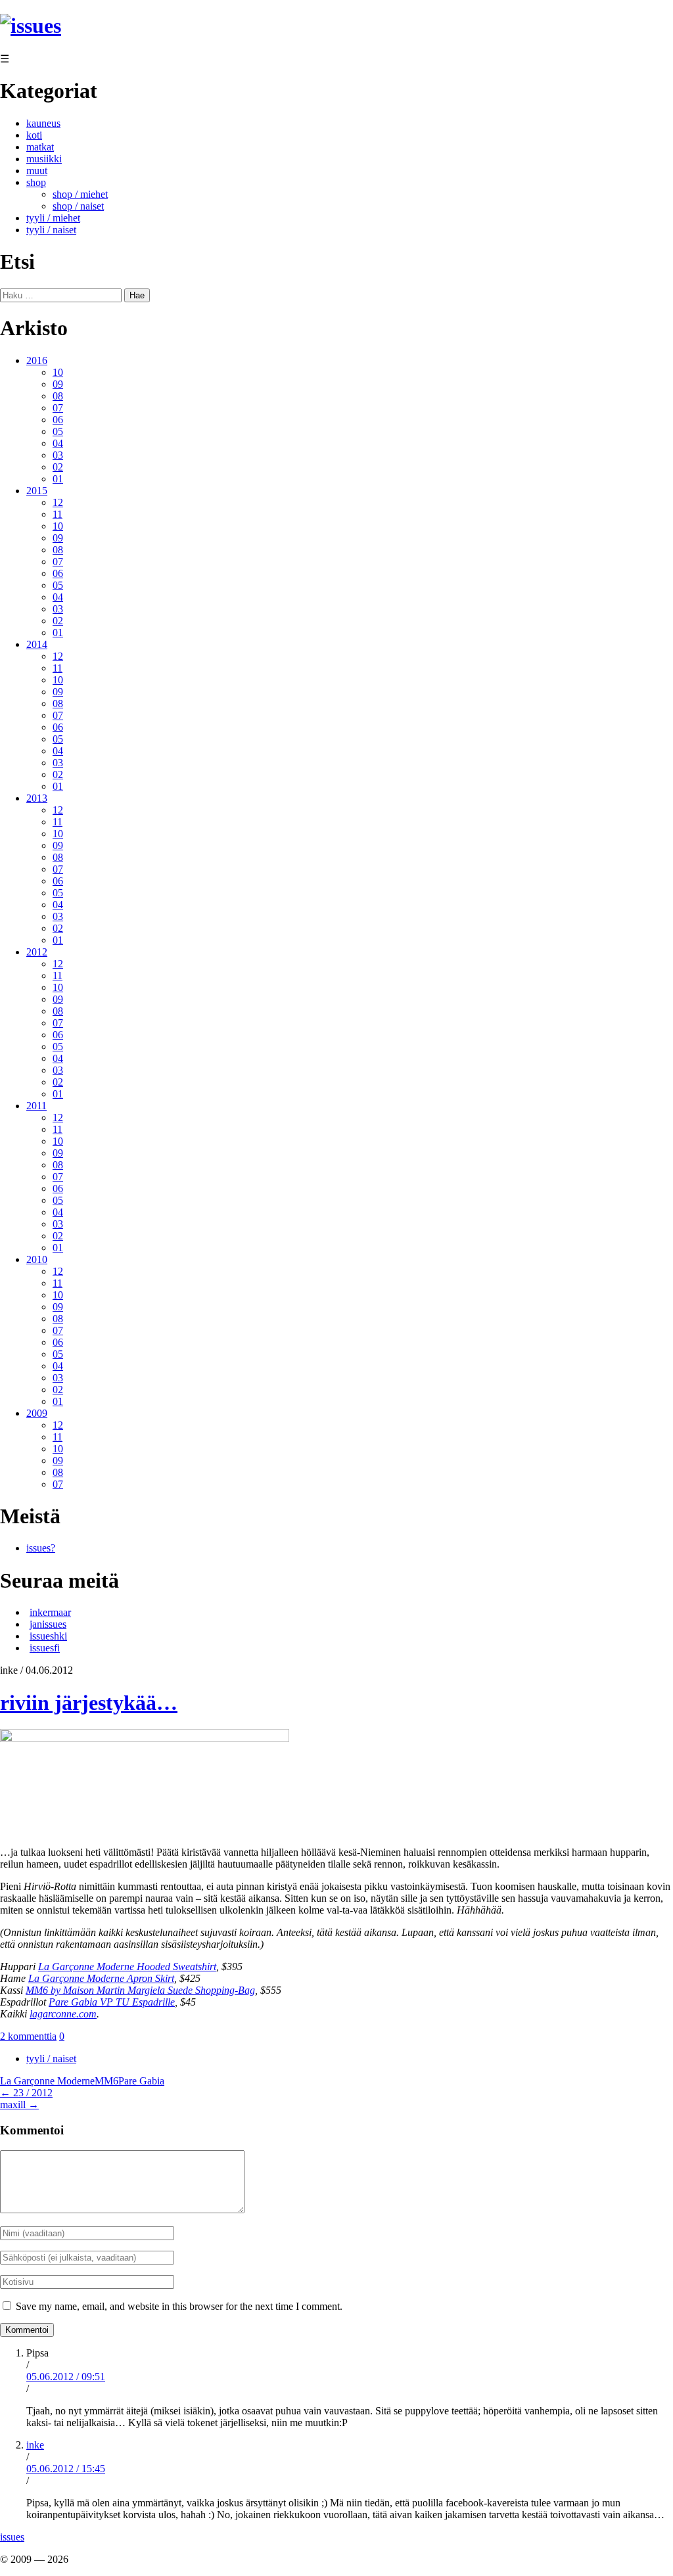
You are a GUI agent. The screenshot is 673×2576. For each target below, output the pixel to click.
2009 (37, 1413)
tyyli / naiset (51, 230)
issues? (41, 1548)
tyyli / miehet (53, 218)
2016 (37, 360)
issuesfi (45, 1648)
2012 (37, 952)
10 (58, 372)
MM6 (106, 2081)
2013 (37, 798)
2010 (37, 1259)
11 (58, 514)
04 (58, 443)
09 (58, 384)
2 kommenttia (28, 2036)
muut (37, 171)
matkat (40, 147)
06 (58, 420)
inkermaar (50, 1612)
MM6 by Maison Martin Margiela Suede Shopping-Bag (140, 1990)
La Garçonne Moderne (47, 2081)
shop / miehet (80, 194)
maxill (19, 2104)
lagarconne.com (63, 2014)
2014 (37, 644)
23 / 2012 (26, 2093)
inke (35, 2445)
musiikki (44, 159)
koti (34, 135)
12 (58, 502)
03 (58, 455)
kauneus (43, 123)
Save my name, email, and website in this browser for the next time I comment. (179, 2306)
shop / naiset (78, 206)
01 (58, 479)
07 (58, 408)
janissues (48, 1624)
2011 (36, 1106)
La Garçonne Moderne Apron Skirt (101, 1978)
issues (12, 2537)
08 (58, 396)
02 (58, 467)
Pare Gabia (141, 2081)
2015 (37, 491)
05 (58, 431)
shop (36, 182)
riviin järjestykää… (89, 1703)
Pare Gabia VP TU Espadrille (112, 2002)
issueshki (48, 1636)
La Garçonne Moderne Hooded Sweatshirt (127, 1966)
